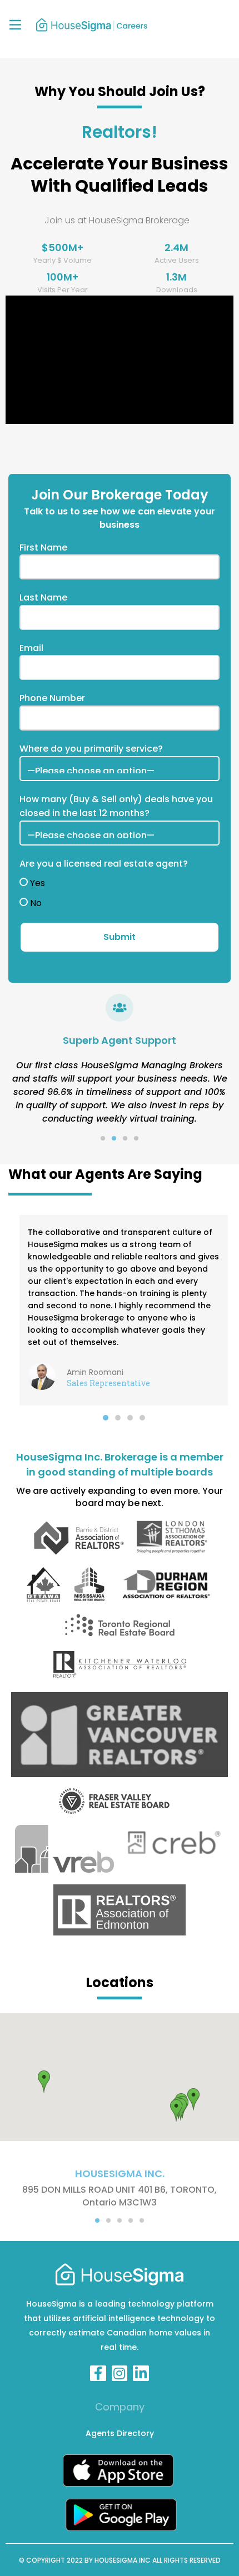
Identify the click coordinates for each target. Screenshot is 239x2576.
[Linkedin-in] (141, 2374)
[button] (103, 1138)
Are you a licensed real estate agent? (104, 864)
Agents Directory (120, 2433)
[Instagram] (120, 2374)
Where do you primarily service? (91, 749)
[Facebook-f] (98, 2374)
